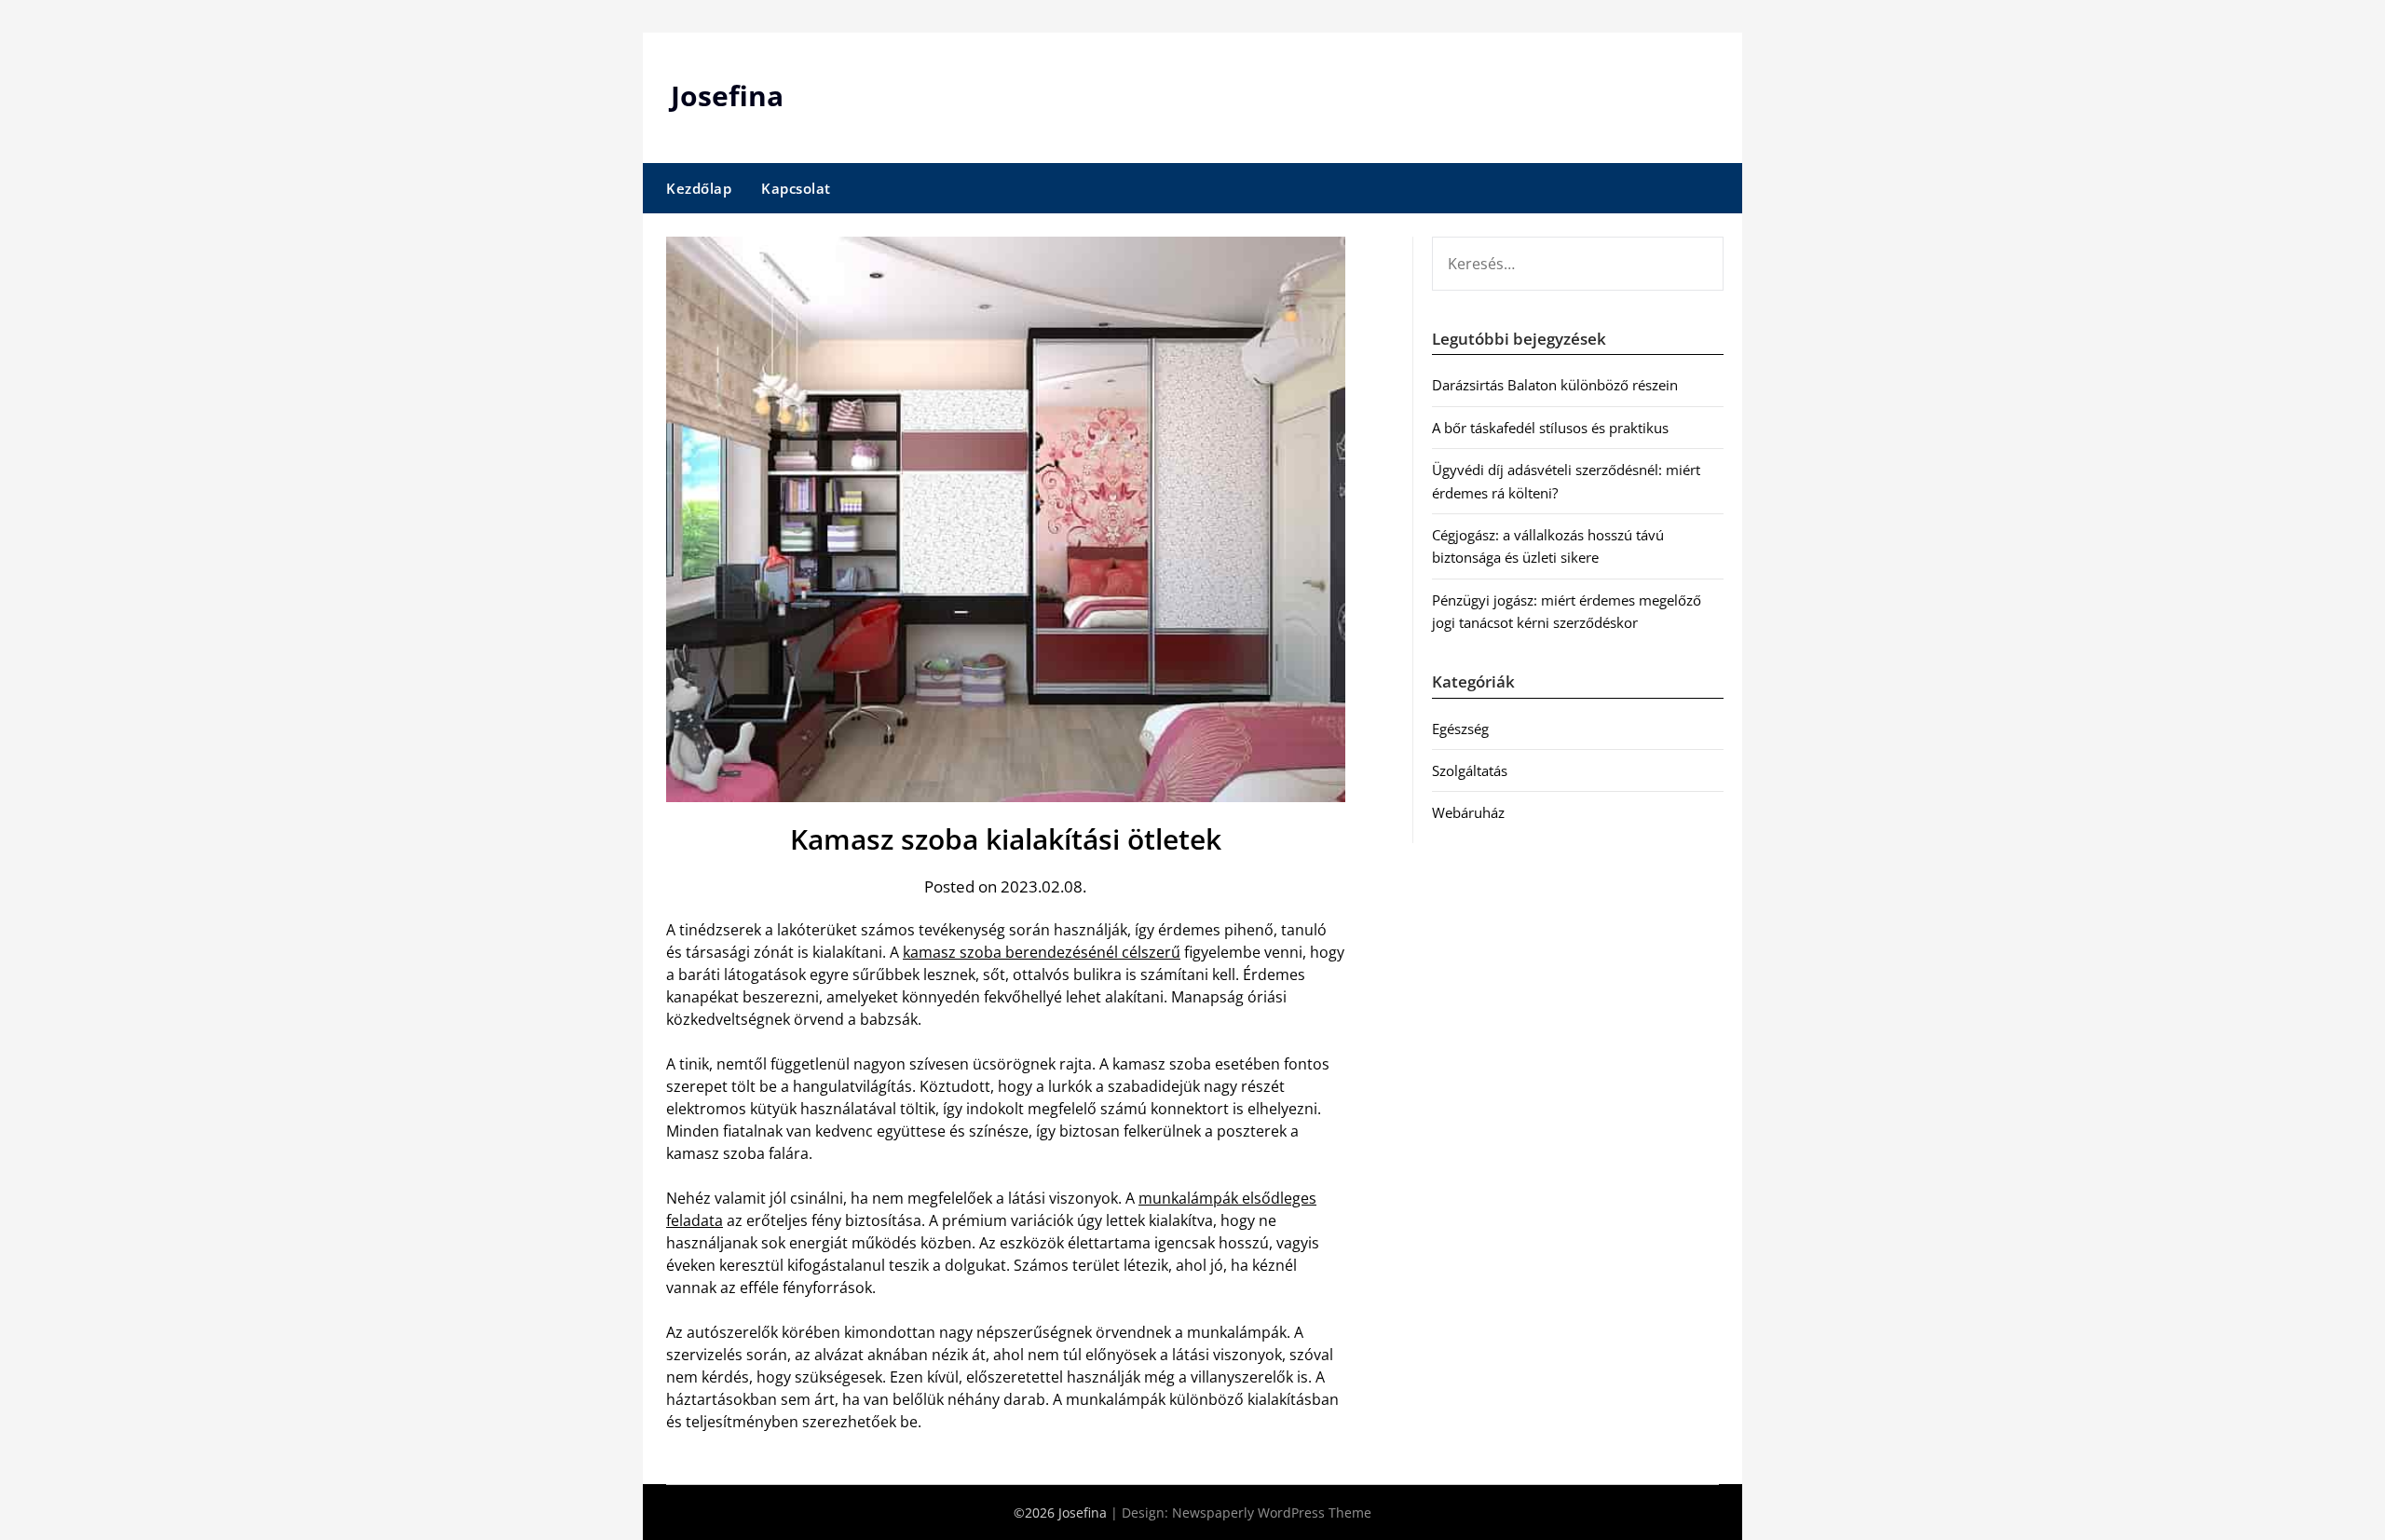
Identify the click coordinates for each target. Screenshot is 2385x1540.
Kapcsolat (796, 188)
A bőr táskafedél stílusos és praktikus (1550, 428)
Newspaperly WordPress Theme (1272, 1513)
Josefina (727, 95)
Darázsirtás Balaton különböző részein (1555, 385)
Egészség (1460, 729)
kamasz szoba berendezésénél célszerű (1042, 952)
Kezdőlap (699, 188)
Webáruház (1468, 812)
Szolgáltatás (1470, 770)
